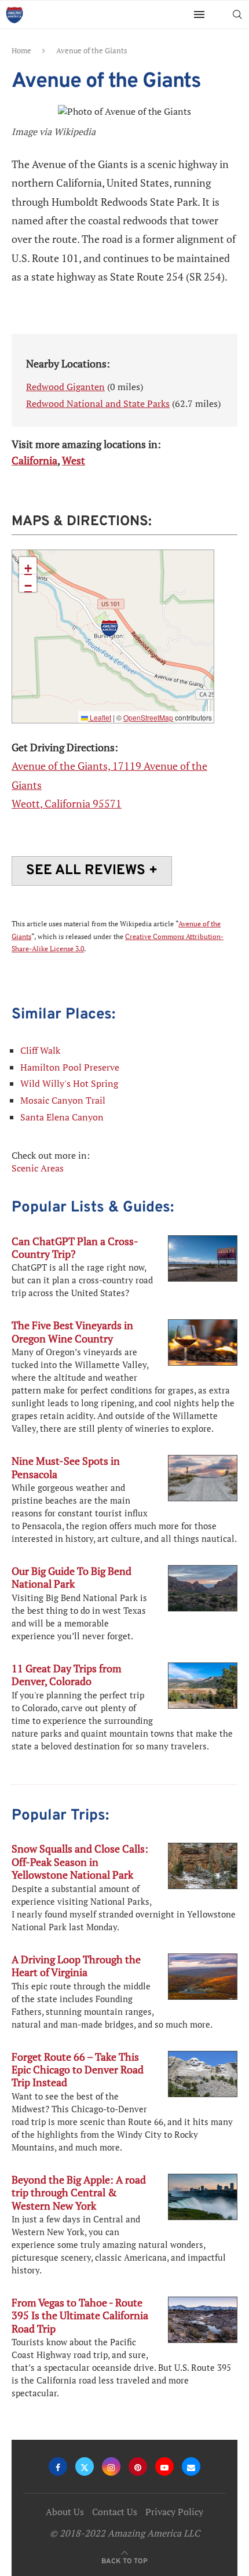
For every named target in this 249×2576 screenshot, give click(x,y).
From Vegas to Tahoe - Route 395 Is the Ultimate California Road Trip (80, 2315)
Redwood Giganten (65, 387)
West (74, 460)
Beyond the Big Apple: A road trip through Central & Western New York (79, 2193)
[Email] (191, 2466)
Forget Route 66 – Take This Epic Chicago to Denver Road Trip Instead (78, 2070)
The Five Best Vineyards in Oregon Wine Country (72, 1331)
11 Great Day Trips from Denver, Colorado (67, 1675)
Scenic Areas (38, 1168)
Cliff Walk (40, 1050)
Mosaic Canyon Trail (63, 1100)
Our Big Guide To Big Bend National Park (72, 1577)
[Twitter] (85, 2466)
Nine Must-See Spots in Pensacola (66, 1467)
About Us (65, 2512)
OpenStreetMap (148, 717)
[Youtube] (164, 2466)
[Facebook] (58, 2466)
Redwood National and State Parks (98, 403)
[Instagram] (111, 2466)
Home (21, 50)
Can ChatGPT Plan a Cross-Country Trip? (75, 1247)
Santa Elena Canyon (62, 1117)
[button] (109, 628)
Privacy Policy (174, 2512)
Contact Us (115, 2512)
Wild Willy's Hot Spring (69, 1083)
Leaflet (100, 717)
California (34, 460)
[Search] (237, 14)
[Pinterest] (138, 2466)
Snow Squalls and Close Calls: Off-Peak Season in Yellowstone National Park (80, 1862)
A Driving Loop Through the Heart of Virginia (76, 1966)
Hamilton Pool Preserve (70, 1067)
